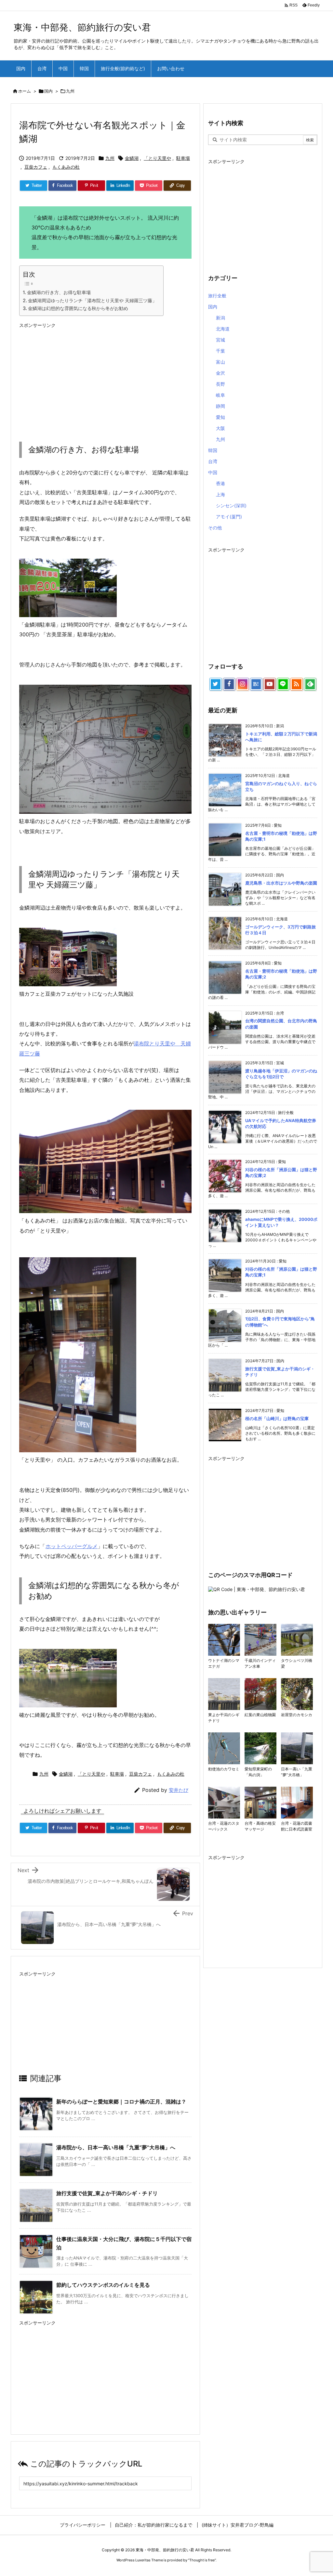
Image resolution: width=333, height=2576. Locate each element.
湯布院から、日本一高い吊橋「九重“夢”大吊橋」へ (116, 2147)
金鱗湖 (132, 158)
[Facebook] (229, 684)
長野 (220, 384)
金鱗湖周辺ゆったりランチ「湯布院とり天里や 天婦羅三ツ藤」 (92, 300)
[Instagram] (243, 684)
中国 (213, 472)
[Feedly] (310, 684)
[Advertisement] (105, 377)
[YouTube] (270, 684)
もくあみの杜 (66, 167)
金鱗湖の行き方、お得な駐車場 (59, 292)
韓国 (213, 450)
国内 (48, 91)
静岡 (220, 406)
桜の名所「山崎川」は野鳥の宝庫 (277, 1418)
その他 (215, 528)
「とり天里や (157, 158)
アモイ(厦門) (229, 517)
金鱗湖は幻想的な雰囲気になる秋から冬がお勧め (78, 308)
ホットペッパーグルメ (72, 1546)
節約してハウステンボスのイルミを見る (103, 2285)
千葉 (220, 351)
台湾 (213, 461)
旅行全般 (217, 296)
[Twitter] (216, 684)
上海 (220, 494)
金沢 (220, 373)
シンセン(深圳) (231, 505)
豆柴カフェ (36, 167)
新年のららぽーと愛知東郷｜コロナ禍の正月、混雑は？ (121, 2102)
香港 (220, 483)
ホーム (25, 91)
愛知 (220, 417)
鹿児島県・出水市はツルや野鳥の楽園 (281, 883)
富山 (220, 362)
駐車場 (183, 158)
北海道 (223, 329)
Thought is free (202, 2560)
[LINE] (283, 684)
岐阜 (220, 395)
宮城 (220, 340)
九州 (70, 91)
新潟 (220, 318)
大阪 (220, 428)
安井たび (179, 1790)
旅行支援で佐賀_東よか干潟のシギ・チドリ (107, 2193)
